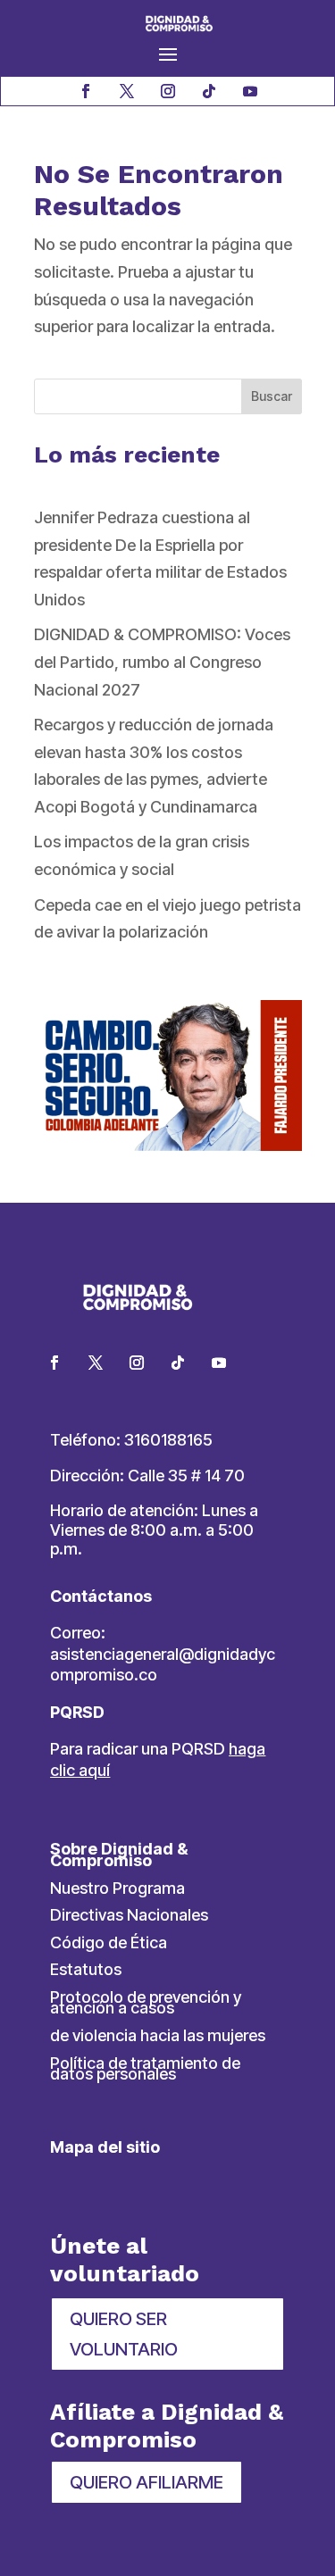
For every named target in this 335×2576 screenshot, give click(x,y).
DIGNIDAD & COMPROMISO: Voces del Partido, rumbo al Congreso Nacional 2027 (162, 662)
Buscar (272, 396)
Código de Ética (109, 1942)
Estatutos (86, 1969)
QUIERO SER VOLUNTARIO (124, 2334)
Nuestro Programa (117, 1888)
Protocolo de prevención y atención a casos (146, 2003)
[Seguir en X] (127, 91)
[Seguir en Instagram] (168, 91)
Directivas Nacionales (129, 1915)
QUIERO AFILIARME (147, 2482)
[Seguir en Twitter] (96, 1363)
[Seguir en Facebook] (86, 91)
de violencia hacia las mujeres (158, 2035)
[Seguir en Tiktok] (209, 91)
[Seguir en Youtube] (250, 91)
